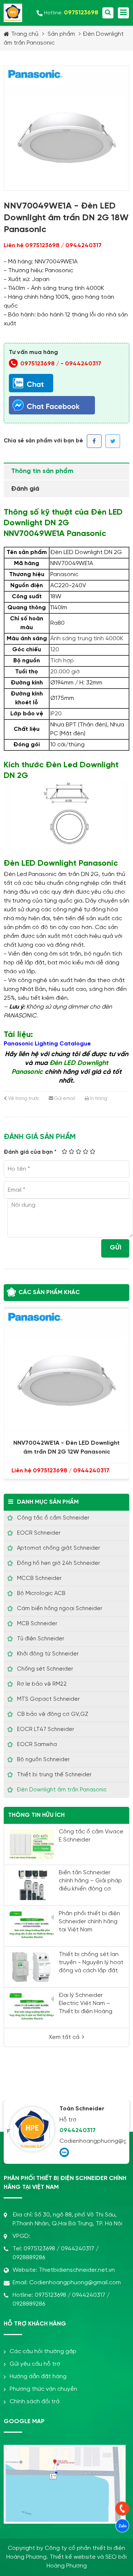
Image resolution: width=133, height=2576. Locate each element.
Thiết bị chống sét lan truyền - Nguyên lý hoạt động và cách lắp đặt (91, 1962)
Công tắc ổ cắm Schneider (53, 1518)
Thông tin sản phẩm (42, 471)
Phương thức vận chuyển (43, 2389)
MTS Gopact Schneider (48, 1699)
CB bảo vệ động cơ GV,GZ (53, 1714)
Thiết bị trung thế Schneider (54, 1775)
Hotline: (71, 13)
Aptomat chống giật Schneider (59, 1548)
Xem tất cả (64, 2037)
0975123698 (39, 2249)
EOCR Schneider (39, 1533)
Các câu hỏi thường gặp (43, 2351)
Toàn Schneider (82, 2109)
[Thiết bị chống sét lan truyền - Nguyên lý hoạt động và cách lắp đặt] (32, 1967)
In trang (98, 1099)
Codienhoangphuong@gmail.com (91, 2141)
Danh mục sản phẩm (48, 1502)
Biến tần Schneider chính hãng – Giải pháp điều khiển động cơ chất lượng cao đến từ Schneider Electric (90, 1889)
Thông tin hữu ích (36, 1815)
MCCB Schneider (39, 1578)
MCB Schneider (37, 1624)
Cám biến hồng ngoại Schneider (60, 1609)
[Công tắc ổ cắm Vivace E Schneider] (32, 1844)
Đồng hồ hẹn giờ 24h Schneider (59, 1563)
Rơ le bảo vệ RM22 (42, 1684)
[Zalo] (64, 2152)
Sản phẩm (61, 34)
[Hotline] (122, 2509)
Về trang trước (23, 1099)
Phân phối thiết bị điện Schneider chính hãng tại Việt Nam (89, 1922)
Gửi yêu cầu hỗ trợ (35, 2364)
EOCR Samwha (37, 1745)
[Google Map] (65, 2451)
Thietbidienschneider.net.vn (77, 2270)
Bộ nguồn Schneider (43, 1760)
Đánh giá (25, 489)
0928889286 (29, 2258)
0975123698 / (40, 364)
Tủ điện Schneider (41, 1639)
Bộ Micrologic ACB (41, 1594)
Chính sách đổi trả (35, 2402)
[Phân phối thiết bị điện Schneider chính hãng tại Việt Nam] (32, 1926)
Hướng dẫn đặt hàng (38, 2377)
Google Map (24, 2421)
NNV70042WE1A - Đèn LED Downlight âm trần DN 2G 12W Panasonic (66, 1448)
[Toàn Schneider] (32, 2129)
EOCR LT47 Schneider (46, 1729)
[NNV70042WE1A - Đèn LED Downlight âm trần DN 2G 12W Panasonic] (66, 1371)
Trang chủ (25, 34)
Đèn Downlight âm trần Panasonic (62, 1790)
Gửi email (64, 1099)
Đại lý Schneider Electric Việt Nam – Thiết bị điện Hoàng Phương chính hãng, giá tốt (91, 2011)
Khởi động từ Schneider (48, 1654)
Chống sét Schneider (45, 1669)
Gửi (115, 1248)
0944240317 (83, 364)
